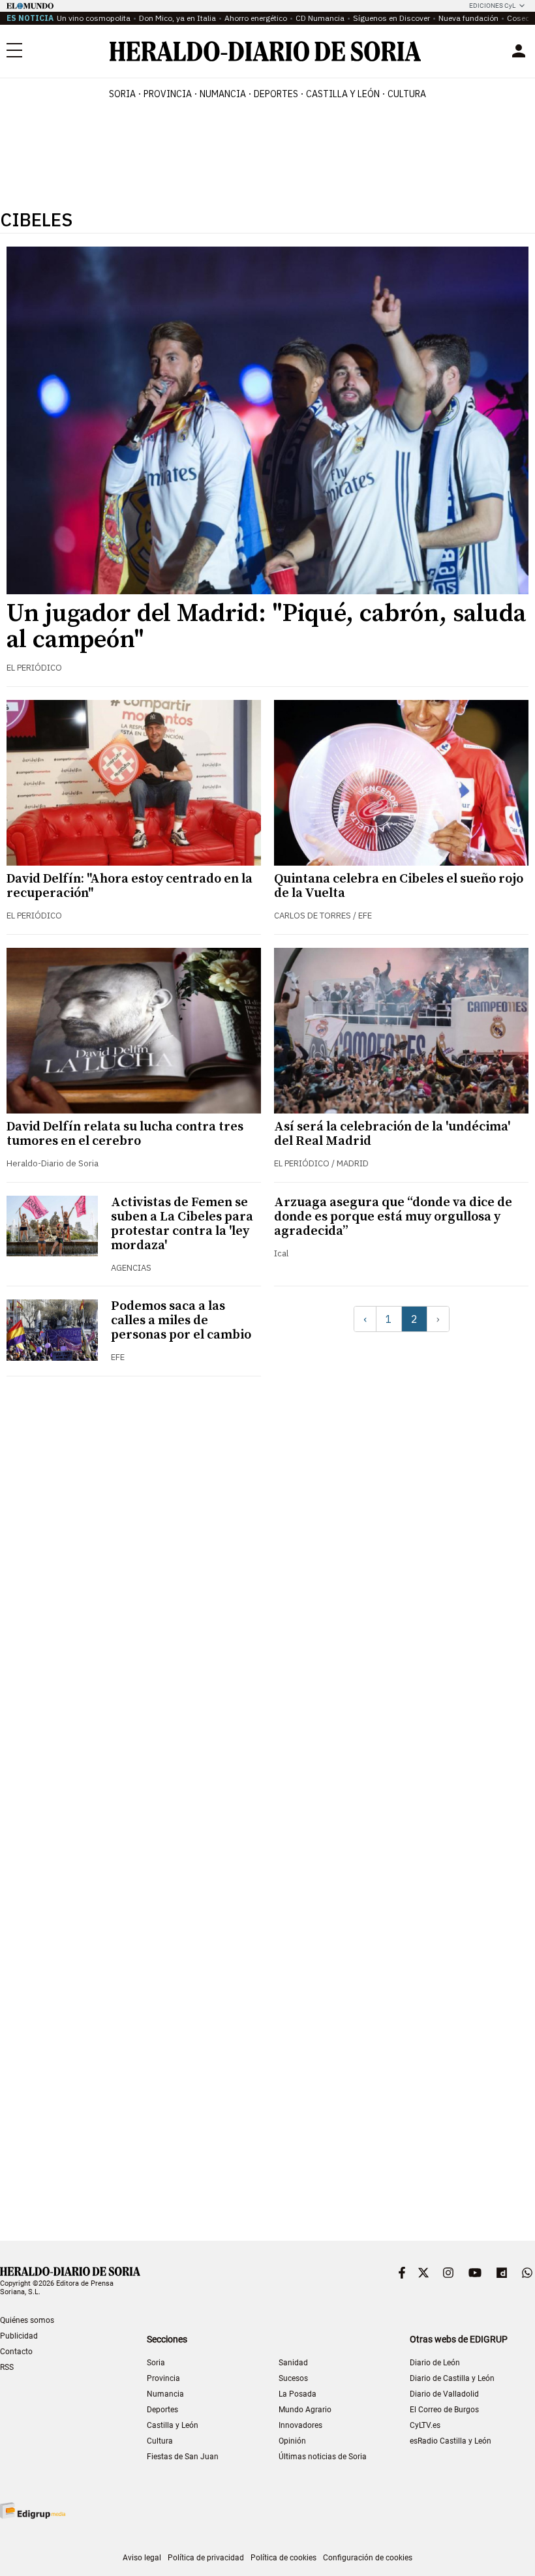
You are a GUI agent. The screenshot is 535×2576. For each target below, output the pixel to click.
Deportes (162, 2410)
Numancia (165, 2394)
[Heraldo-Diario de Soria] (265, 51)
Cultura (160, 2441)
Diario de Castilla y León (452, 2378)
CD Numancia (320, 18)
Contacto (16, 2352)
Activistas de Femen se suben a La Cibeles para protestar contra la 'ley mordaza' (182, 1224)
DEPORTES (276, 94)
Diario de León (435, 2363)
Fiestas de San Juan (183, 2457)
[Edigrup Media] (33, 2510)
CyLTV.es (425, 2425)
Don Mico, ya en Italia (177, 18)
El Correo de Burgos (444, 2410)
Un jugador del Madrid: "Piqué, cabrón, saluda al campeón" (266, 627)
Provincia (163, 2378)
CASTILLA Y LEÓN (343, 94)
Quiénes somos (27, 2320)
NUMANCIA (223, 94)
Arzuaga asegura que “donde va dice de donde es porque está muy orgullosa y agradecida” (393, 1217)
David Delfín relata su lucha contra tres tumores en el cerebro (125, 1134)
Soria (156, 2363)
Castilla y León (173, 2425)
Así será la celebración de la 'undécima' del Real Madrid (392, 1134)
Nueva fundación (468, 18)
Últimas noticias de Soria (323, 2457)
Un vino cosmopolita (94, 18)
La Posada (298, 2394)
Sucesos (293, 2378)
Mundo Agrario (305, 2410)
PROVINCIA (168, 94)
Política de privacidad (206, 2558)
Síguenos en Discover (391, 18)
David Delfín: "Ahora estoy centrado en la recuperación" (130, 886)
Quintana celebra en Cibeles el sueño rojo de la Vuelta (399, 886)
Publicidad (19, 2336)
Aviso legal (142, 2558)
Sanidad (293, 2363)
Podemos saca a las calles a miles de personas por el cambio (181, 1321)
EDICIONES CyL (492, 6)
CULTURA (407, 94)
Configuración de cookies (368, 2558)
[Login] (519, 51)
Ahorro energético (256, 18)
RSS (7, 2367)
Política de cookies (283, 2558)
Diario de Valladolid (444, 2394)
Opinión (292, 2441)
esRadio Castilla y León (451, 2441)
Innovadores (300, 2425)
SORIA (122, 94)
